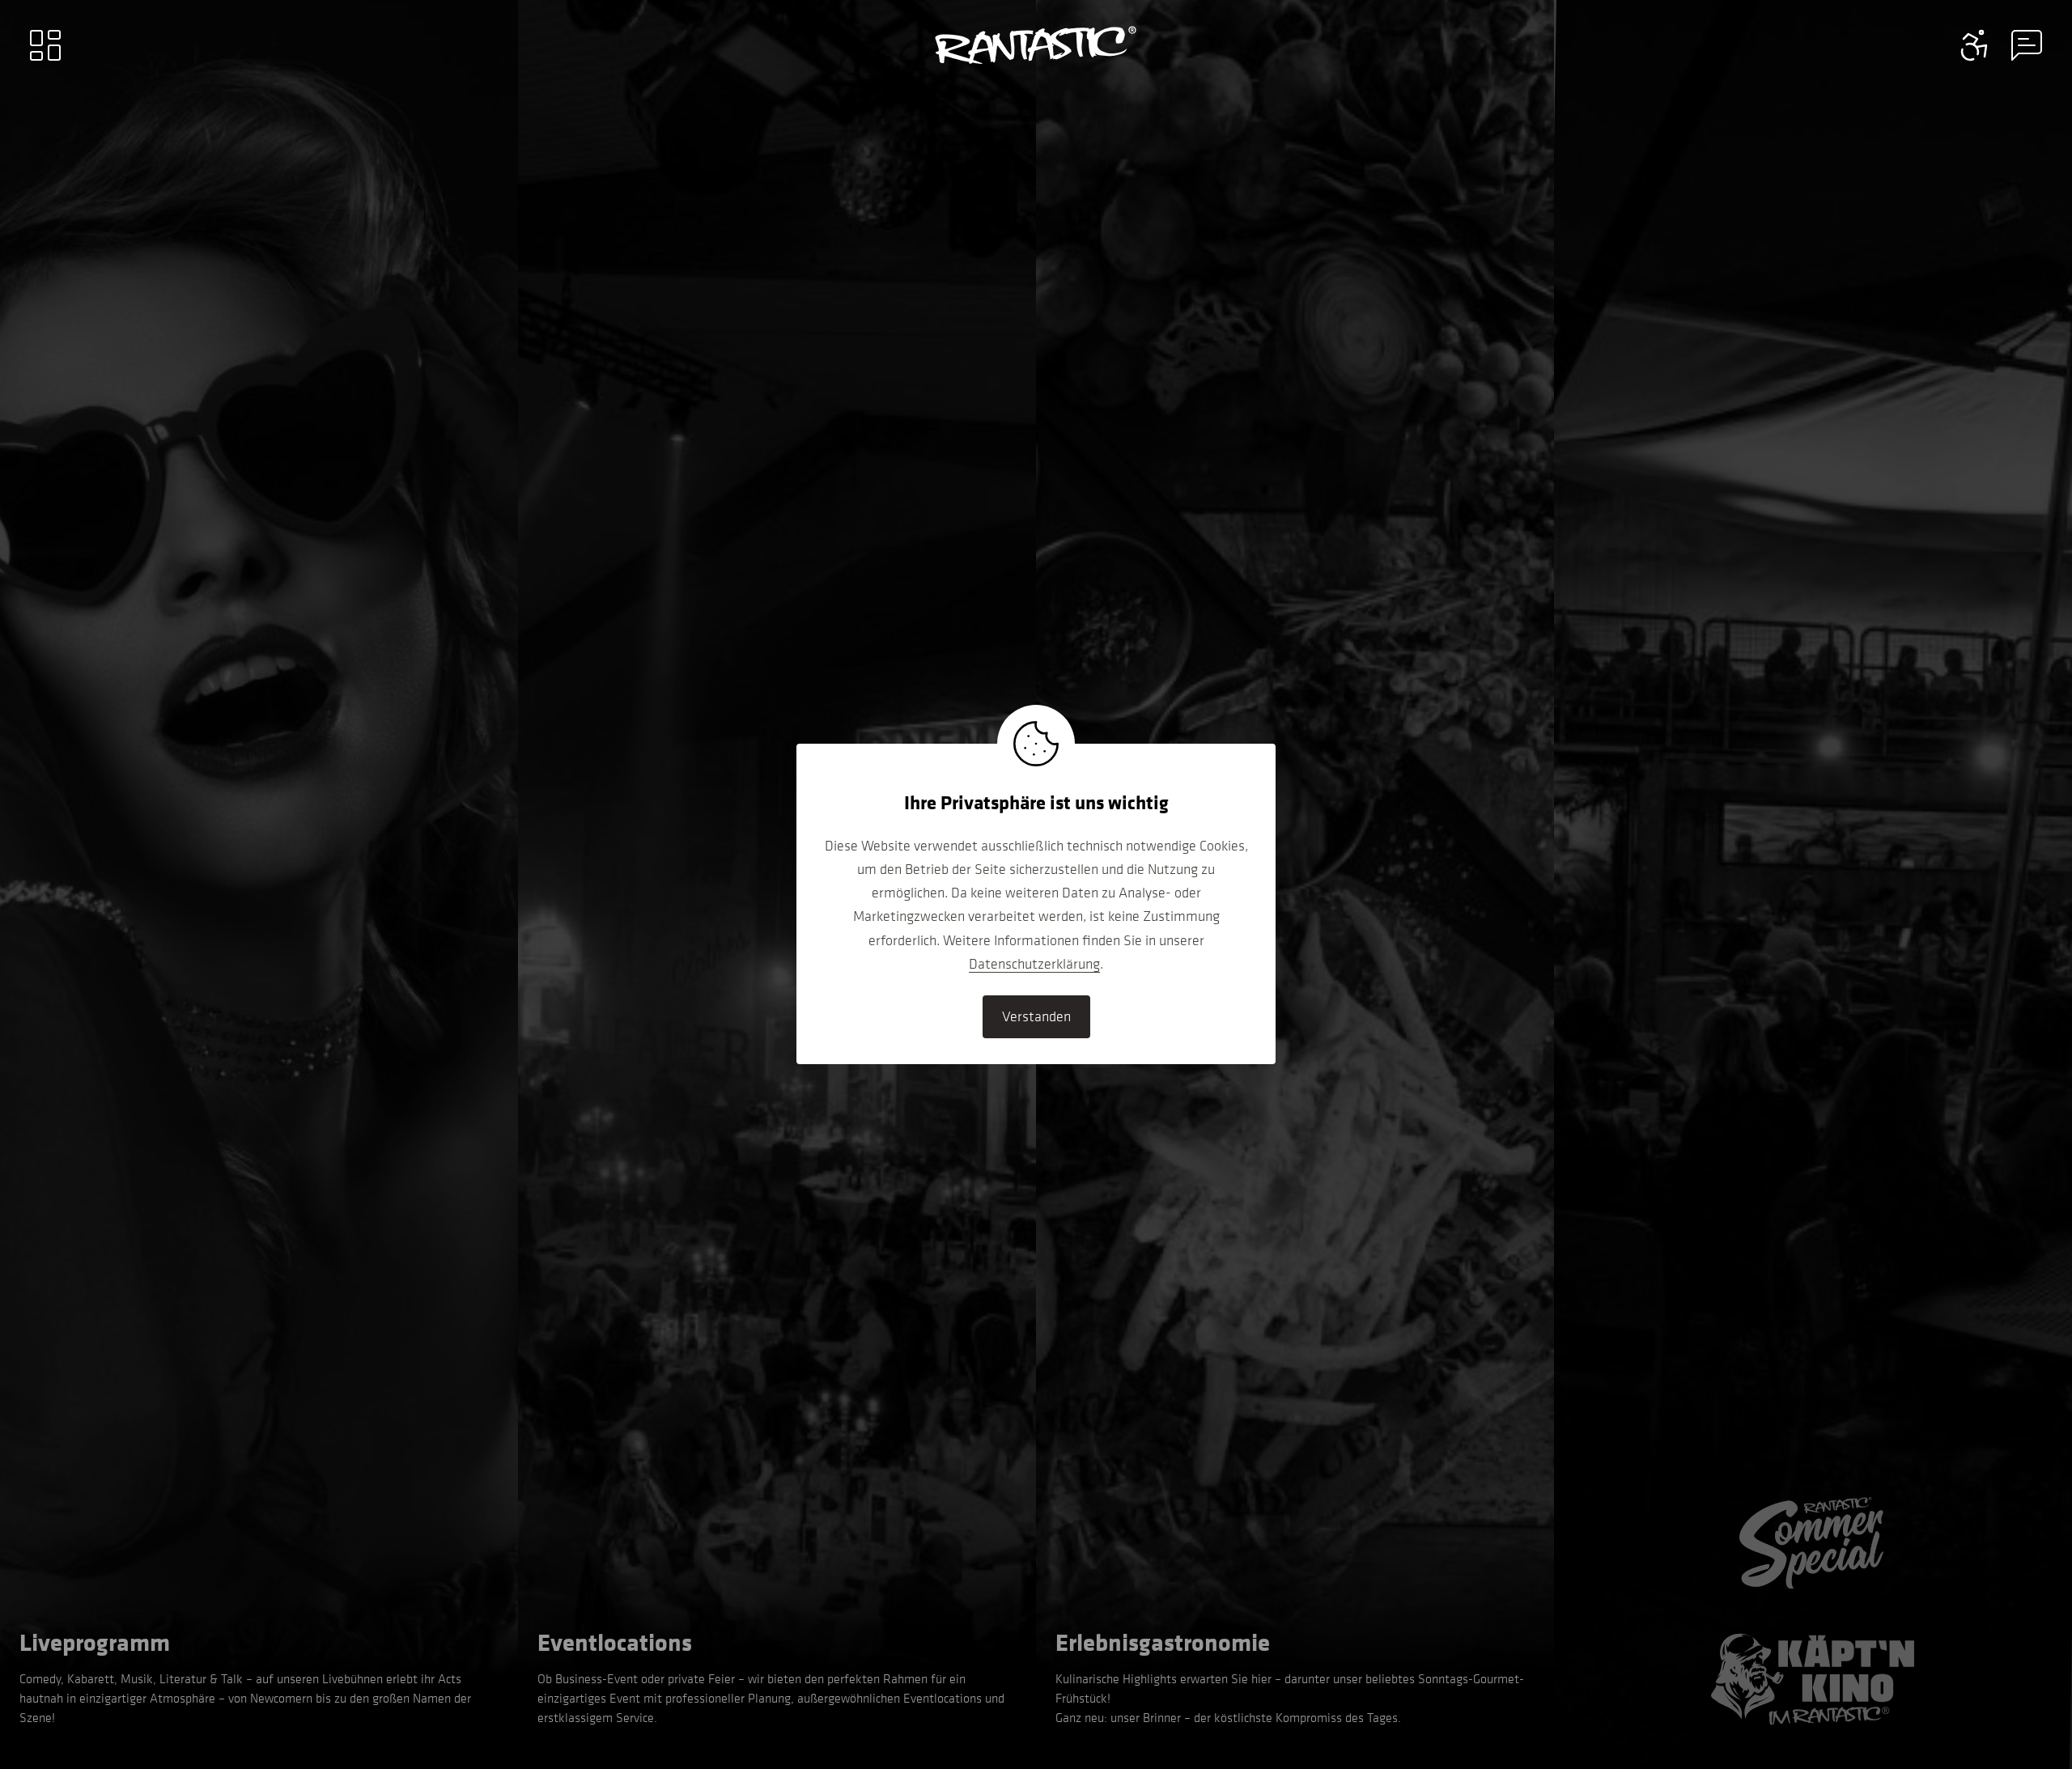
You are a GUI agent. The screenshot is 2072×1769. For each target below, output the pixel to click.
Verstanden (1036, 1016)
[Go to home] (1036, 45)
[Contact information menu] (1975, 45)
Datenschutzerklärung (1034, 964)
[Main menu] (45, 45)
